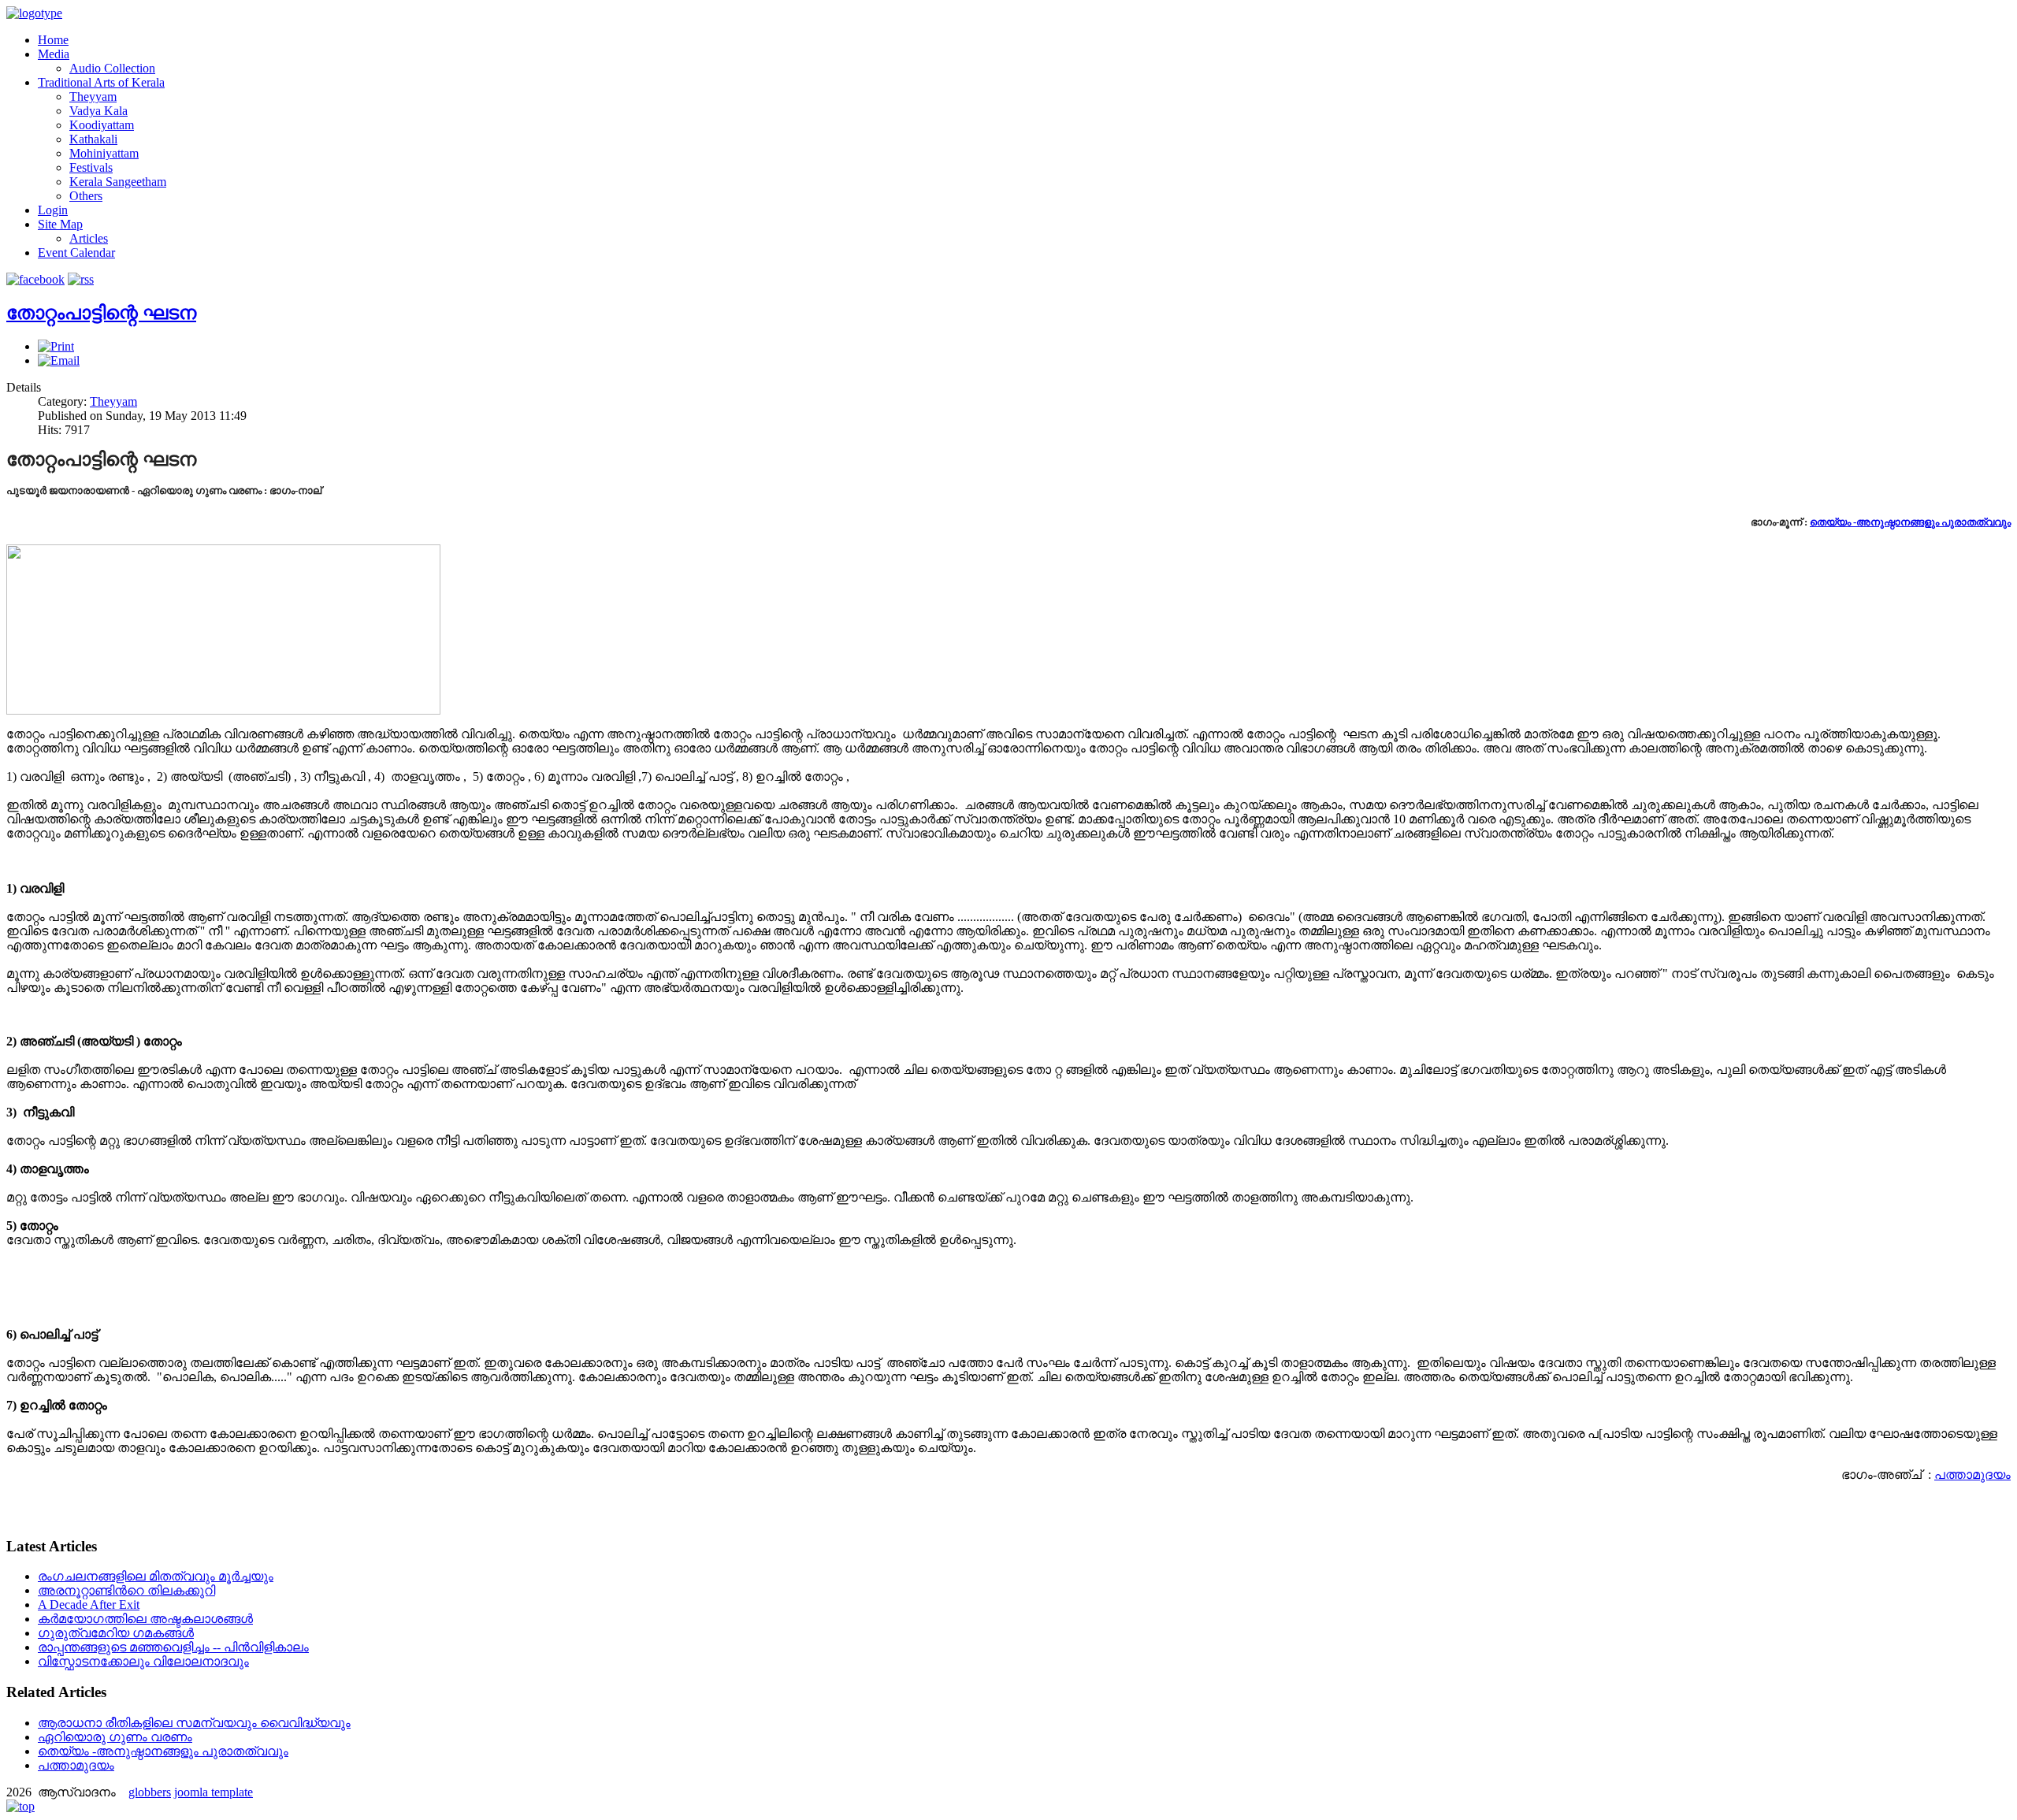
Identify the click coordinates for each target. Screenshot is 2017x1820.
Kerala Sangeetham (118, 182)
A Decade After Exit (89, 1605)
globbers (150, 1792)
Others (86, 196)
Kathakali (93, 139)
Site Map (60, 224)
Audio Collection (112, 68)
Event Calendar (76, 253)
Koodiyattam (102, 125)
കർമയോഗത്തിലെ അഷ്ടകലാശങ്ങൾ (145, 1619)
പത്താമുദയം (1972, 1475)
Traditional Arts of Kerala (101, 82)
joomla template (214, 1792)
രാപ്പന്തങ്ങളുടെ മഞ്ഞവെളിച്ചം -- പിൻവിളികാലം (173, 1647)
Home (53, 40)
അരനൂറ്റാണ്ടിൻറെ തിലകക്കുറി (126, 1590)
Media (54, 54)
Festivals (91, 167)
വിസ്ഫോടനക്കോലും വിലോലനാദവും (143, 1661)
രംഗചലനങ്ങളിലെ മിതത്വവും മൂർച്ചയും (156, 1576)
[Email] (59, 360)
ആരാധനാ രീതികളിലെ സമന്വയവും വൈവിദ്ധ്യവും (194, 1723)
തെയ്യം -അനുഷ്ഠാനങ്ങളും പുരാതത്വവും (1910, 522)
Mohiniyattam (104, 153)
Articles (89, 238)
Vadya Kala (98, 111)
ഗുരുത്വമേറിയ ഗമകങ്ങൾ (116, 1633)
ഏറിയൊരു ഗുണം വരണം (115, 1737)
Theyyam (93, 97)
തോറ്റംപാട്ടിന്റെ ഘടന (101, 313)
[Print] (56, 346)
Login (53, 210)
